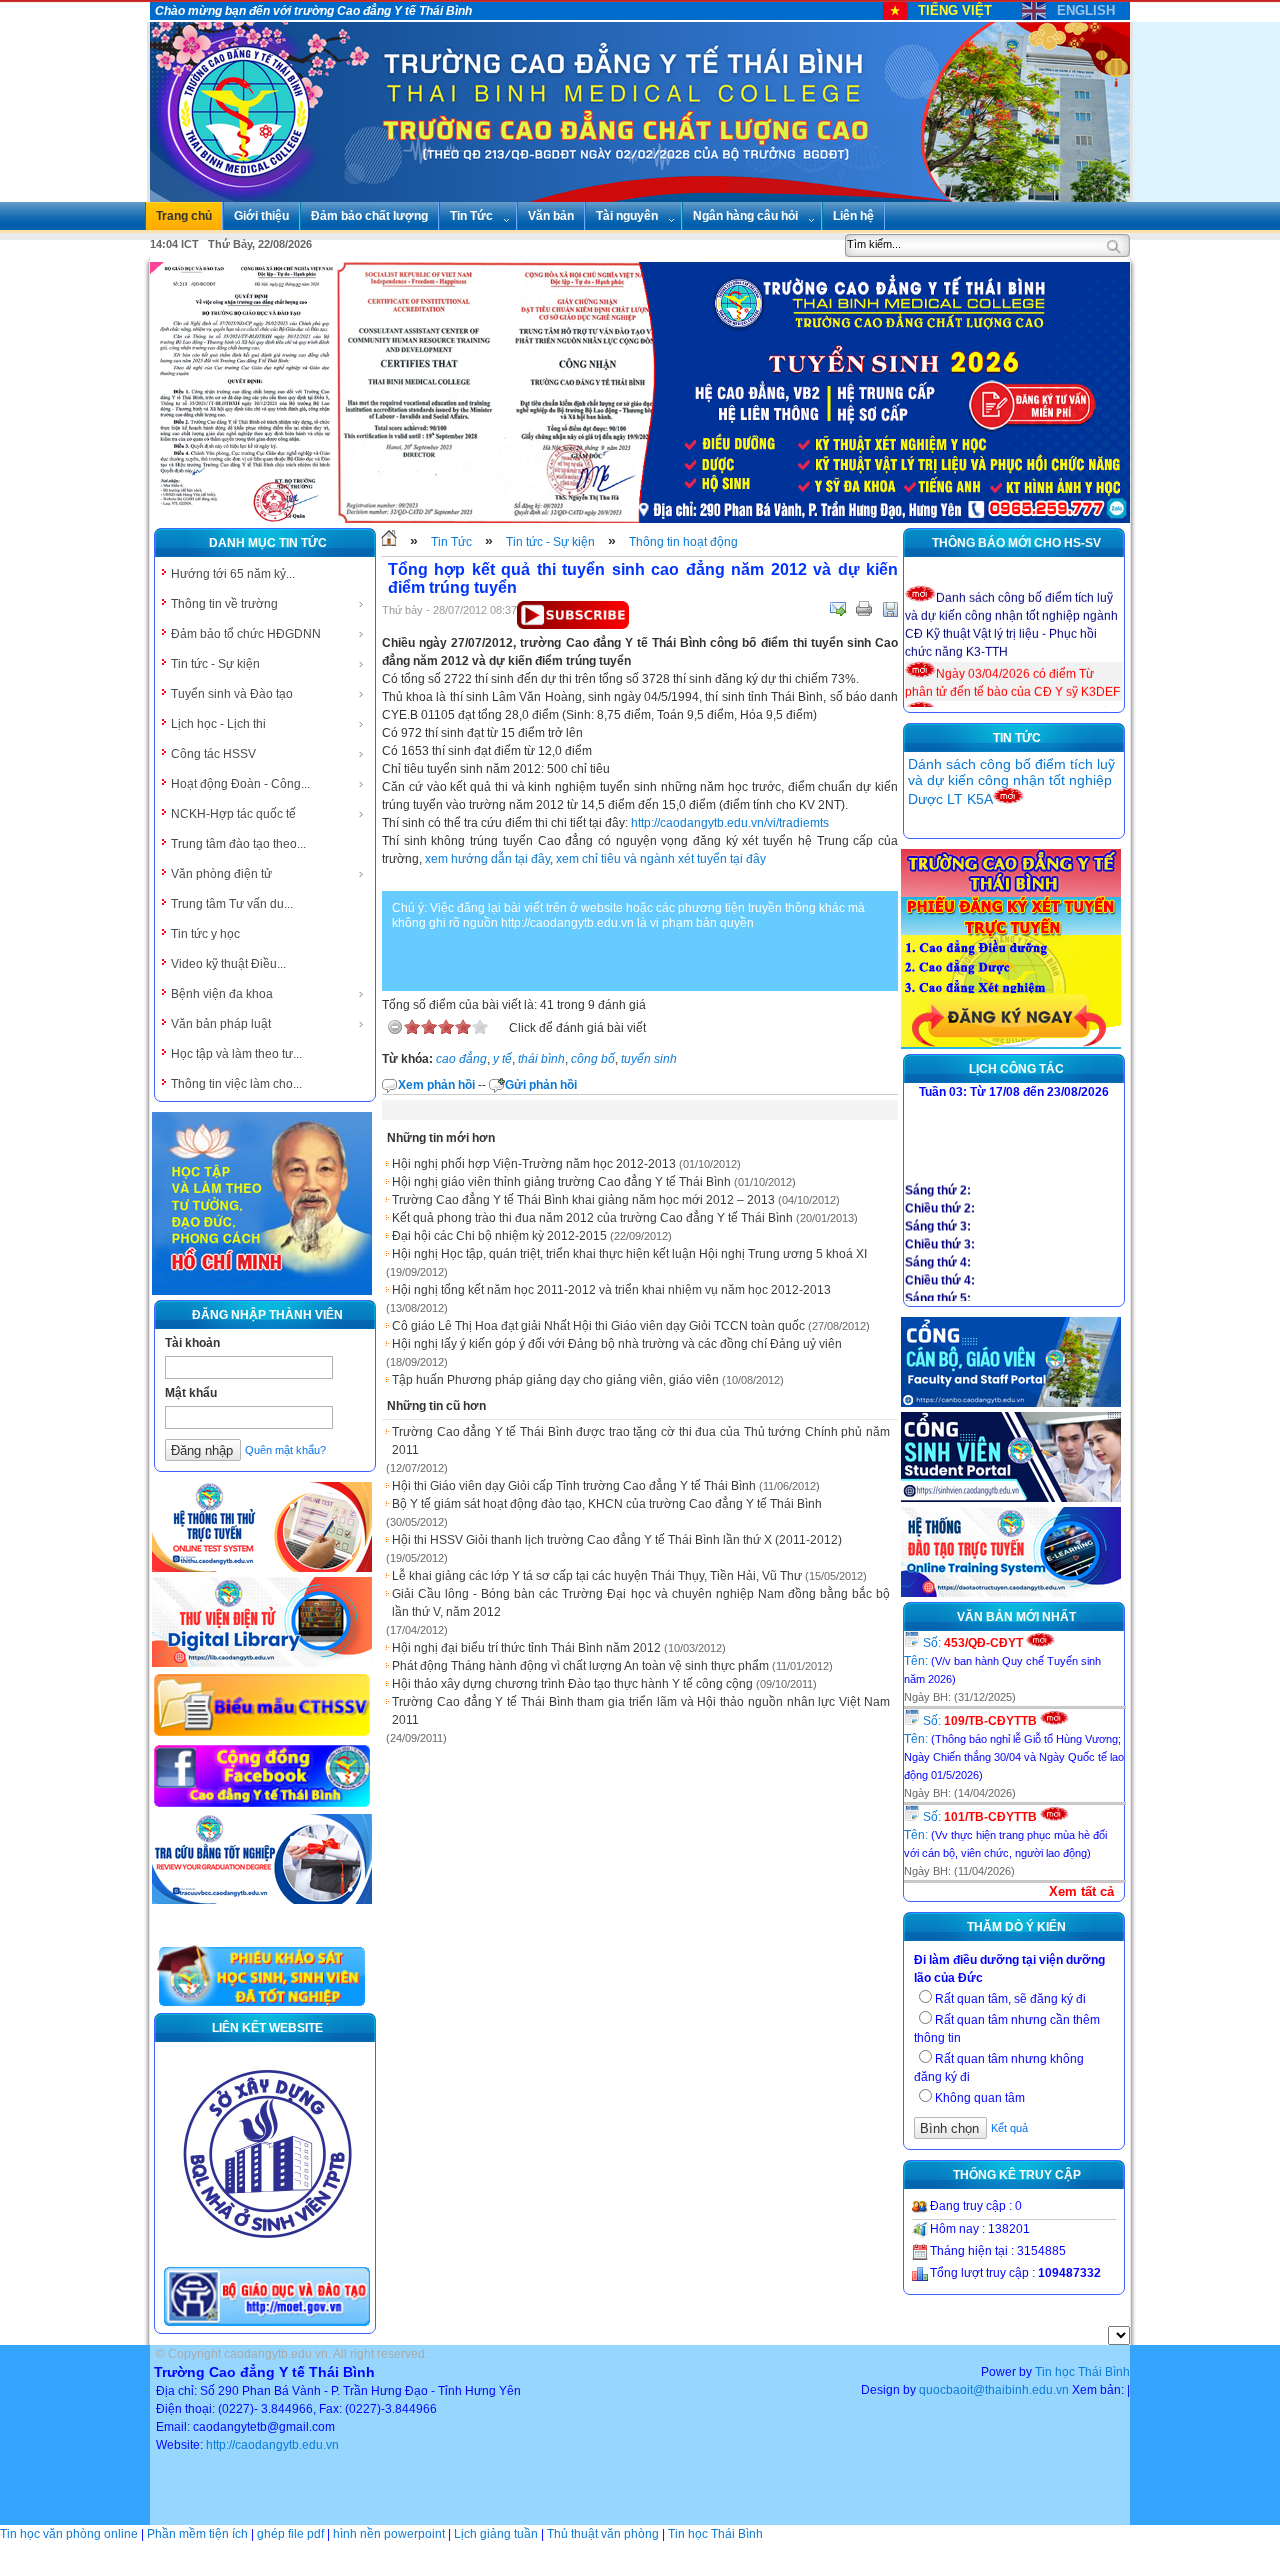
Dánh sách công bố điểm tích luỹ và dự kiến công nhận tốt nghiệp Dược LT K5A (1011, 781)
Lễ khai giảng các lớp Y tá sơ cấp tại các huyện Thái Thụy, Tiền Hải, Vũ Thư (597, 1576)
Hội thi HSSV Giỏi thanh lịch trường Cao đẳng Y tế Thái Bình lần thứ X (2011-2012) (617, 1540)
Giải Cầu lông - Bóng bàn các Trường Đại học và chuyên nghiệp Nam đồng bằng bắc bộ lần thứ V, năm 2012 (641, 1603)
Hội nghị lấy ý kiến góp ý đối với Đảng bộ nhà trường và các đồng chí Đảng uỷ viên (617, 1344)
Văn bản (551, 216)
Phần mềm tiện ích (197, 2534)
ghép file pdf (290, 2534)
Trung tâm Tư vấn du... (232, 904)
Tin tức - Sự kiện (215, 664)
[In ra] (864, 609)
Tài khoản (192, 1343)
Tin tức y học (205, 934)
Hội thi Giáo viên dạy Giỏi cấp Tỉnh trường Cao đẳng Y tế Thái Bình (574, 1486)
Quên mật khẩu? (285, 1450)
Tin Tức (471, 216)
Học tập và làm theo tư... (236, 1054)
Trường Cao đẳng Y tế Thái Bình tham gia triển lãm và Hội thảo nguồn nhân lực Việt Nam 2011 (641, 1711)
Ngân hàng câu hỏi (745, 216)
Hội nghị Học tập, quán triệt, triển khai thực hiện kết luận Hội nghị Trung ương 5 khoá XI (629, 1254)
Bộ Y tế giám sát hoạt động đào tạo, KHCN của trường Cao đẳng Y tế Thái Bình (607, 1504)
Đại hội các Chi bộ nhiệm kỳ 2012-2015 (499, 1236)
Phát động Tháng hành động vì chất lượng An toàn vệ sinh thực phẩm (580, 1666)
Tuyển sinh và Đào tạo (232, 694)
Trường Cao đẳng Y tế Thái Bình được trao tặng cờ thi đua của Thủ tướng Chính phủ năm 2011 (641, 1441)
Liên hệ (853, 216)
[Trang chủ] (389, 542)
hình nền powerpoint (389, 2534)
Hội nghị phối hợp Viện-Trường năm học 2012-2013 (534, 1164)
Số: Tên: (1002, 1660)
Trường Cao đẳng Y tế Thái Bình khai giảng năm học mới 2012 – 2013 (583, 1200)
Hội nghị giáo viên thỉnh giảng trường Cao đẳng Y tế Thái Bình (561, 1182)
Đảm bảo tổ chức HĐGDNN (246, 634)
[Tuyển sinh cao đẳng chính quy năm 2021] (1011, 1045)
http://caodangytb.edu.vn (272, 2445)
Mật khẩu (191, 1393)
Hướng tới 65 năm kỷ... (233, 574)
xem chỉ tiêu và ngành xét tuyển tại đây (661, 859)
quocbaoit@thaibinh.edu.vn (994, 2390)
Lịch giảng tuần (496, 2534)
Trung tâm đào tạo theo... (238, 844)
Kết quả (1009, 2128)
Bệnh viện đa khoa (222, 994)
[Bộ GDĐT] (267, 2324)
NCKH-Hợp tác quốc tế (233, 814)
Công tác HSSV (213, 754)
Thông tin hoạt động (683, 542)
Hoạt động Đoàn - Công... (240, 784)
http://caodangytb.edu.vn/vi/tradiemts (730, 823)
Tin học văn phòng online (69, 2534)
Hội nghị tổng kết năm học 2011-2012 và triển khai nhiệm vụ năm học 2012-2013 (611, 1290)
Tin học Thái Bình (1082, 2372)
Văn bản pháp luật (221, 1024)
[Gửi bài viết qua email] (838, 609)
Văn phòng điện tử (221, 874)
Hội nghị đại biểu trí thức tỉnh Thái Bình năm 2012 (526, 1648)
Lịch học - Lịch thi (218, 724)
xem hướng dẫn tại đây (487, 859)
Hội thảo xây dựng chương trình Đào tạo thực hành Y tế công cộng (572, 1684)
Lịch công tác (1016, 1069)
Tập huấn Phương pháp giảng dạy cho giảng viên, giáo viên (555, 1380)
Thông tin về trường (224, 604)
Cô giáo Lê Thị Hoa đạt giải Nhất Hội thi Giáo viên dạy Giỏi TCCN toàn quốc (598, 1326)
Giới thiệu (261, 216)
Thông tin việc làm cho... (236, 1084)
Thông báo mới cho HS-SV (1016, 543)
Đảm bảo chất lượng (369, 216)
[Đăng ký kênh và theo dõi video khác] (573, 625)
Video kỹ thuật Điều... (228, 964)
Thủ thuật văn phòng (603, 2534)
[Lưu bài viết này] (890, 609)
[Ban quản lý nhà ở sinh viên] (267, 2254)
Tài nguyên (627, 216)
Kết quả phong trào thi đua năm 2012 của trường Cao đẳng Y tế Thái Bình (592, 1218)
